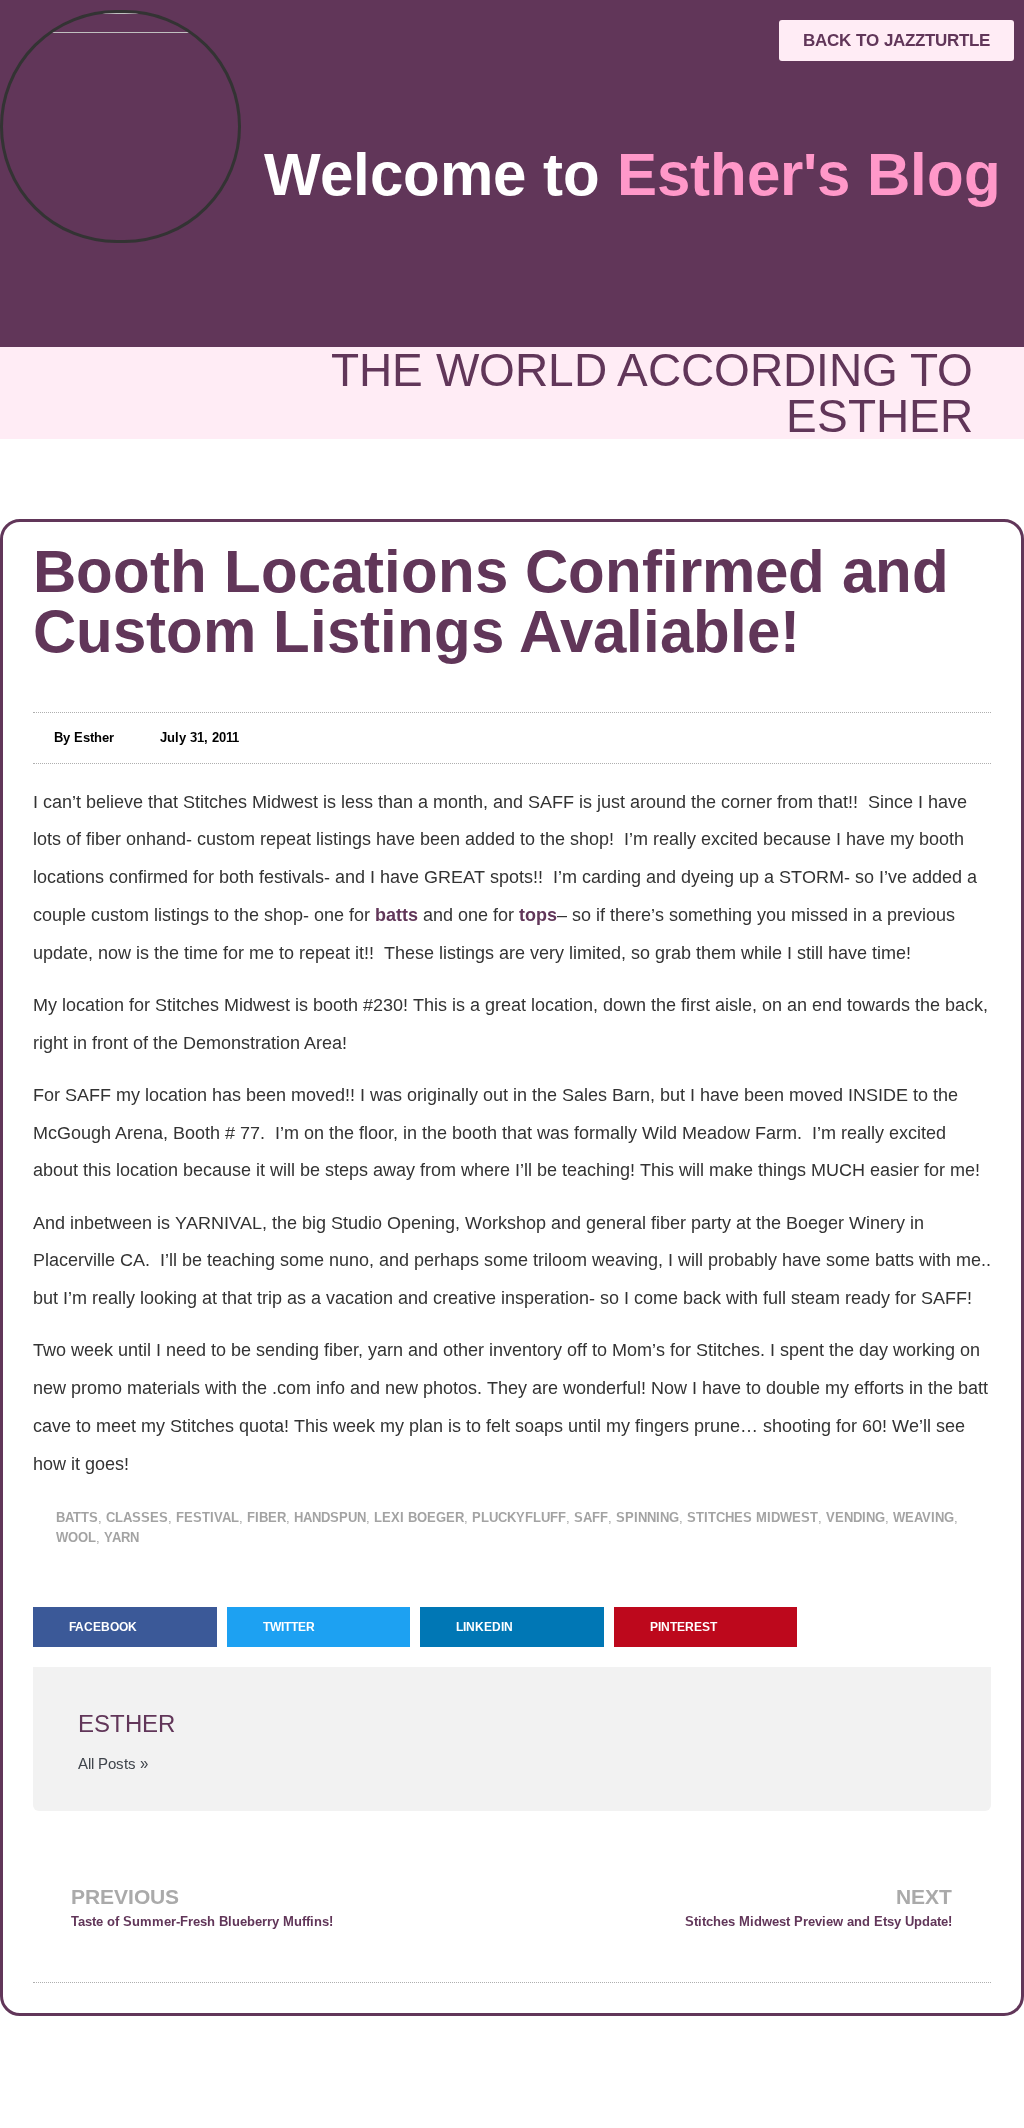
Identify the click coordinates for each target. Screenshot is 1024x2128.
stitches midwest (752, 1517)
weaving (923, 1517)
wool (76, 1537)
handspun (330, 1517)
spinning (647, 1517)
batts (396, 915)
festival (207, 1517)
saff (591, 1517)
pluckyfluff (519, 1517)
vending (855, 1517)
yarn (121, 1537)
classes (137, 1517)
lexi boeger (419, 1517)
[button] (125, 1627)
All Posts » (113, 1763)
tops (538, 915)
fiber (266, 1517)
